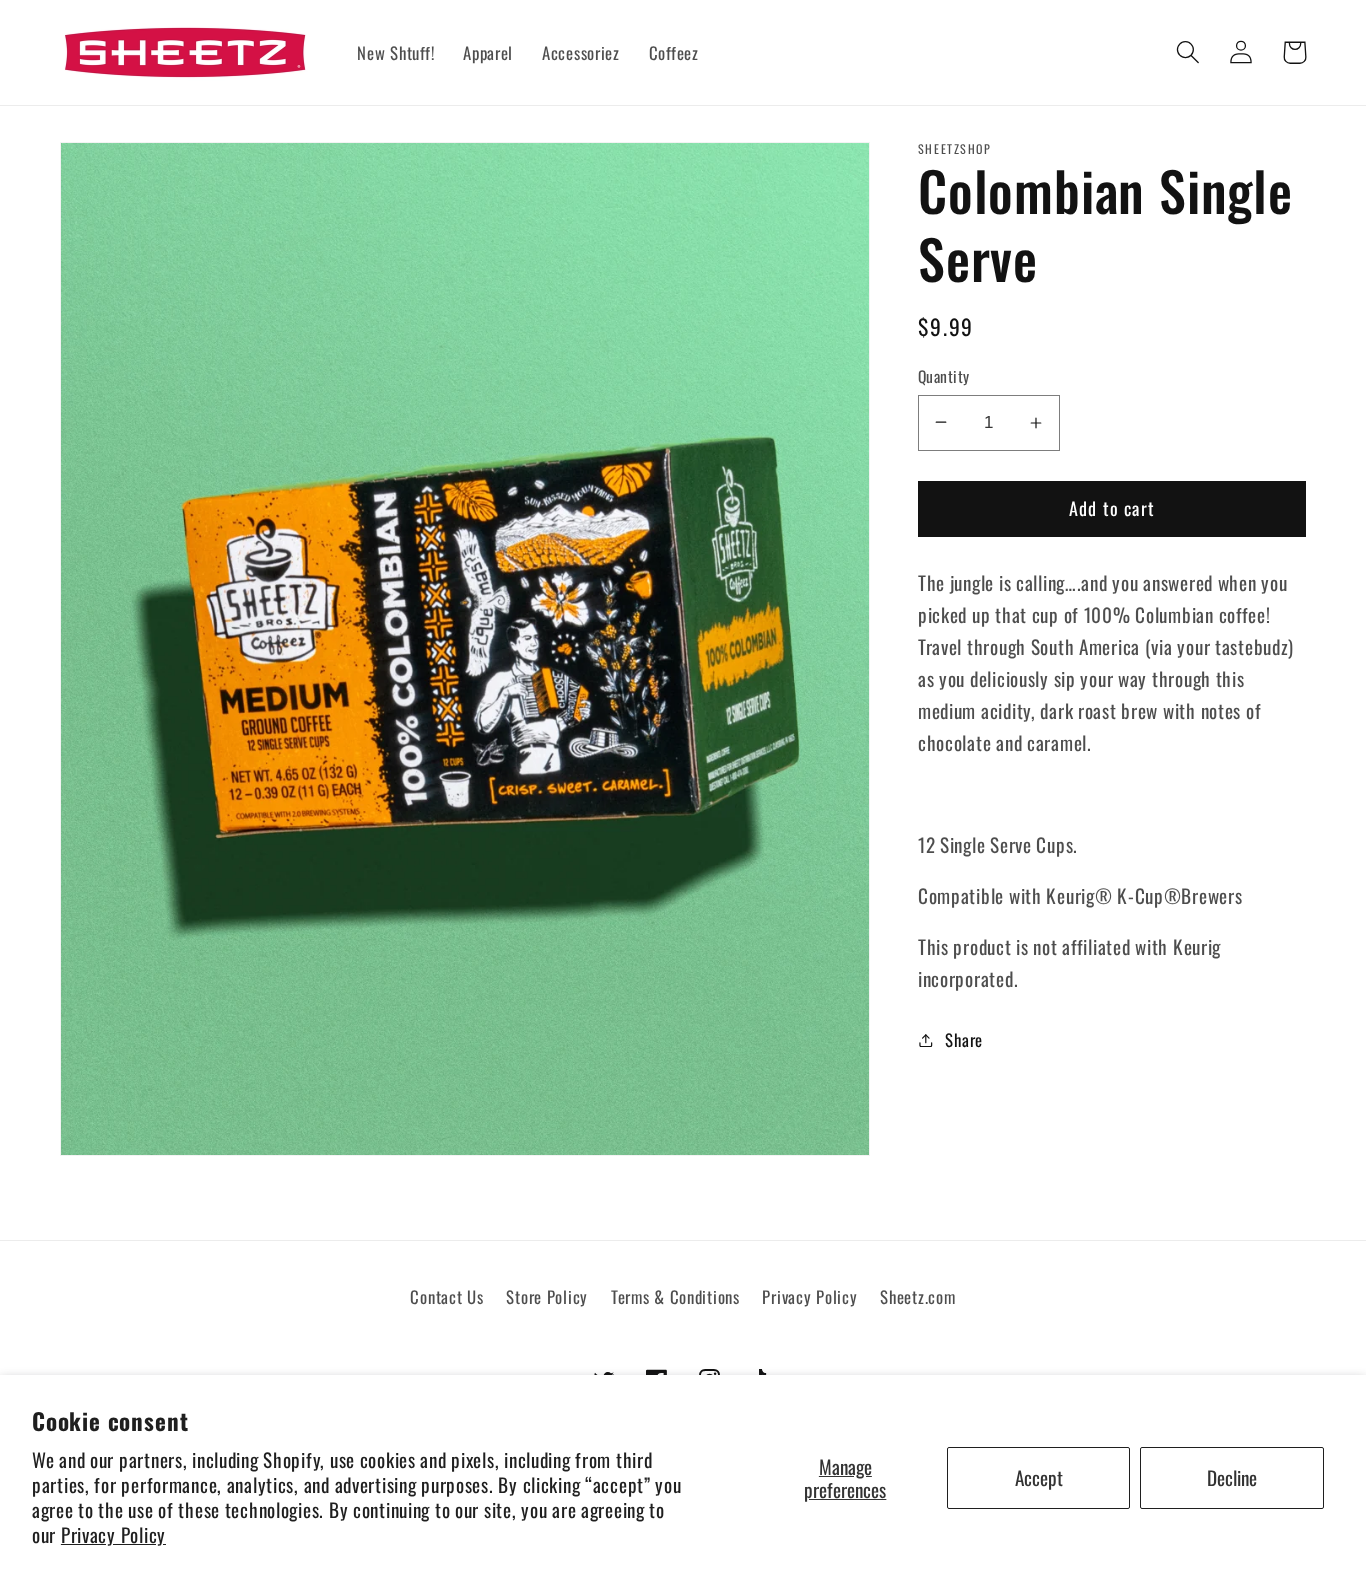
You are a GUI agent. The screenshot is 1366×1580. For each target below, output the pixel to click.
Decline (1232, 1477)
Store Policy (547, 1296)
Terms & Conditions (675, 1296)
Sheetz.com (917, 1296)
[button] (1188, 52)
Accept (1039, 1477)
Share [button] (964, 1039)
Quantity (944, 376)
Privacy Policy (113, 1534)
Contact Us (446, 1296)
